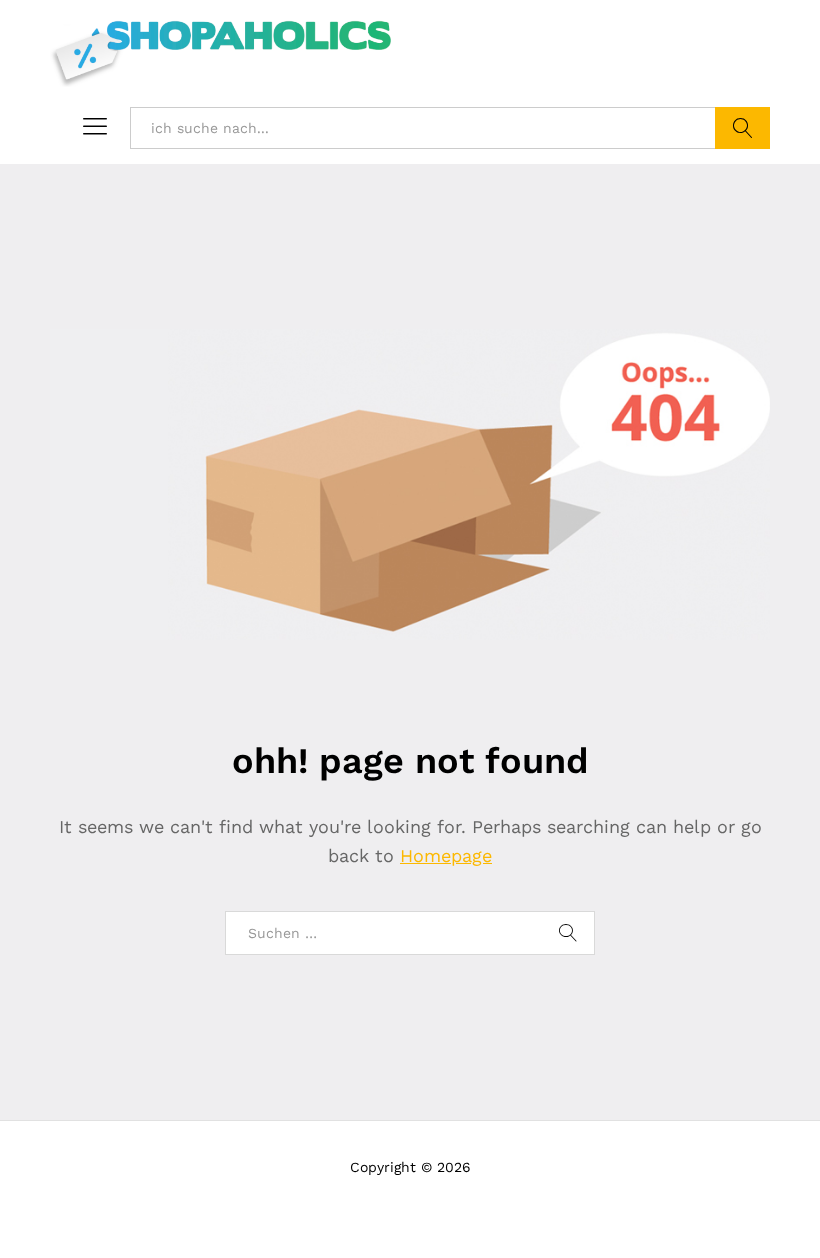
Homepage (446, 855)
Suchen (742, 128)
